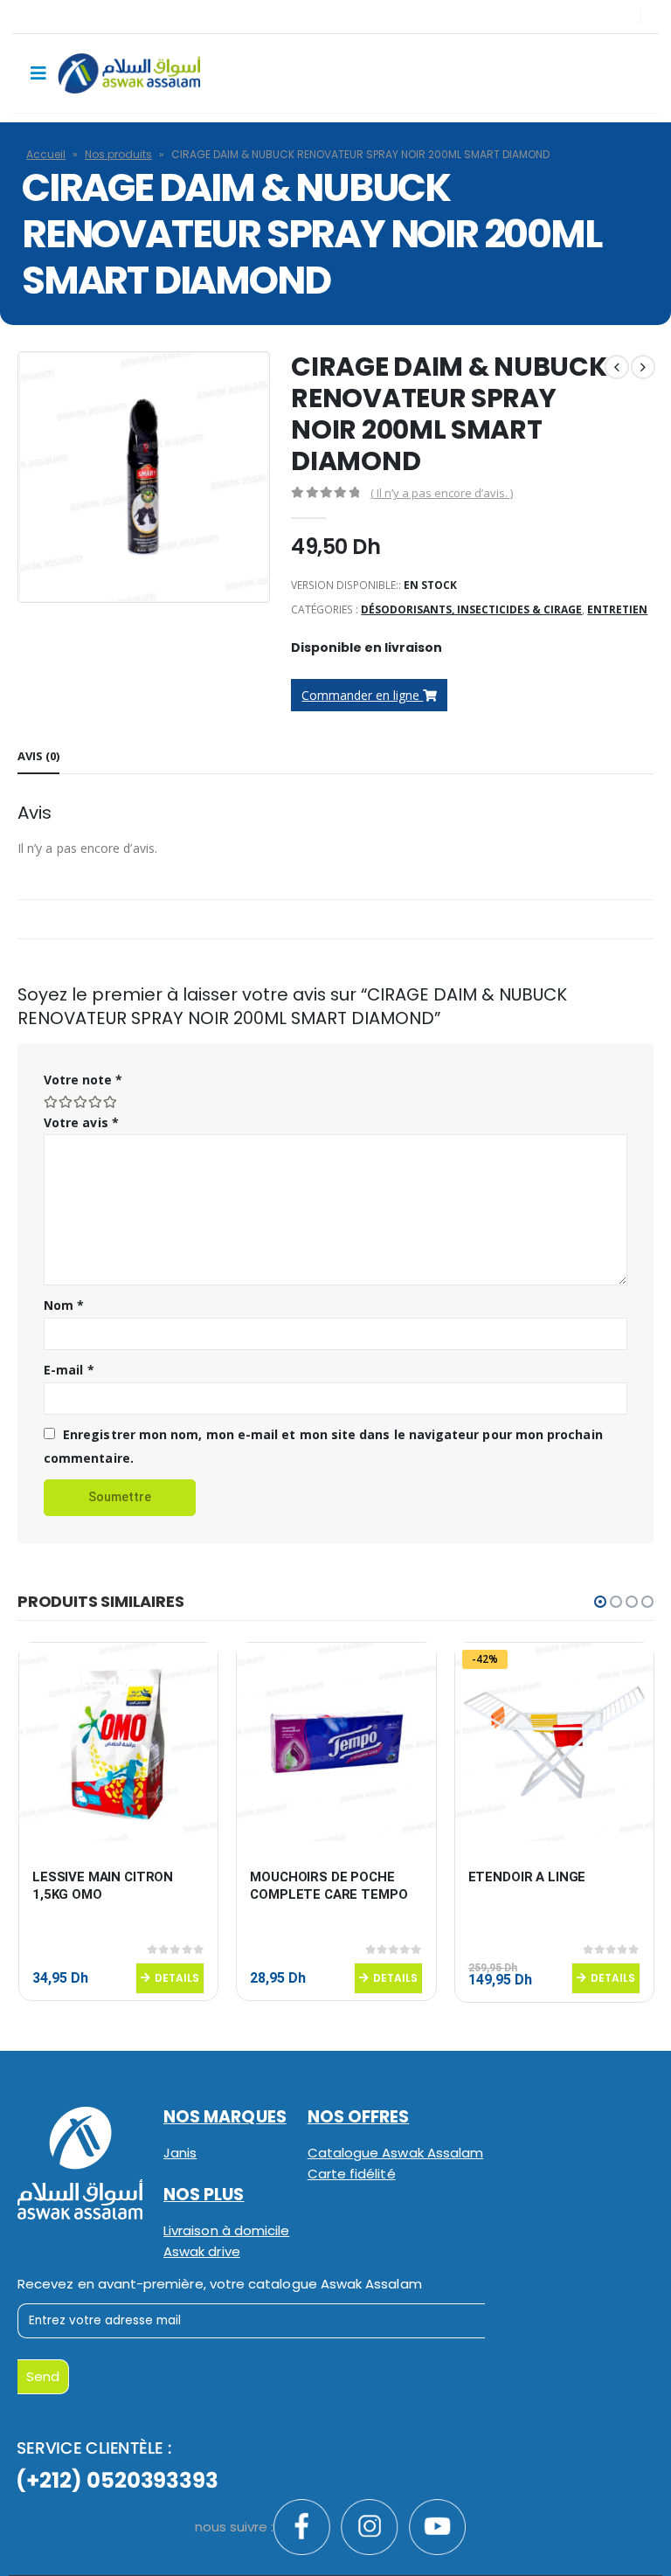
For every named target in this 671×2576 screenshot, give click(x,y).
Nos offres (359, 2117)
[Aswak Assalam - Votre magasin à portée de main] (129, 73)
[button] (600, 1602)
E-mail (69, 1370)
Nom (64, 1305)
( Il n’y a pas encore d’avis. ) (442, 493)
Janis (180, 2153)
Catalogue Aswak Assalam (396, 2153)
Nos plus (204, 2195)
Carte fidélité (352, 2174)
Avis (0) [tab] (38, 756)
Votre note (83, 1080)
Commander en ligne (362, 695)
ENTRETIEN (617, 609)
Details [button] (177, 1978)
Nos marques (225, 2117)
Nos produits (118, 154)
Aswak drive (202, 2251)
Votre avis (81, 1122)
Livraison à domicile (226, 2230)
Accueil (46, 154)
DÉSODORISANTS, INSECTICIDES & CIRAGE (471, 609)
